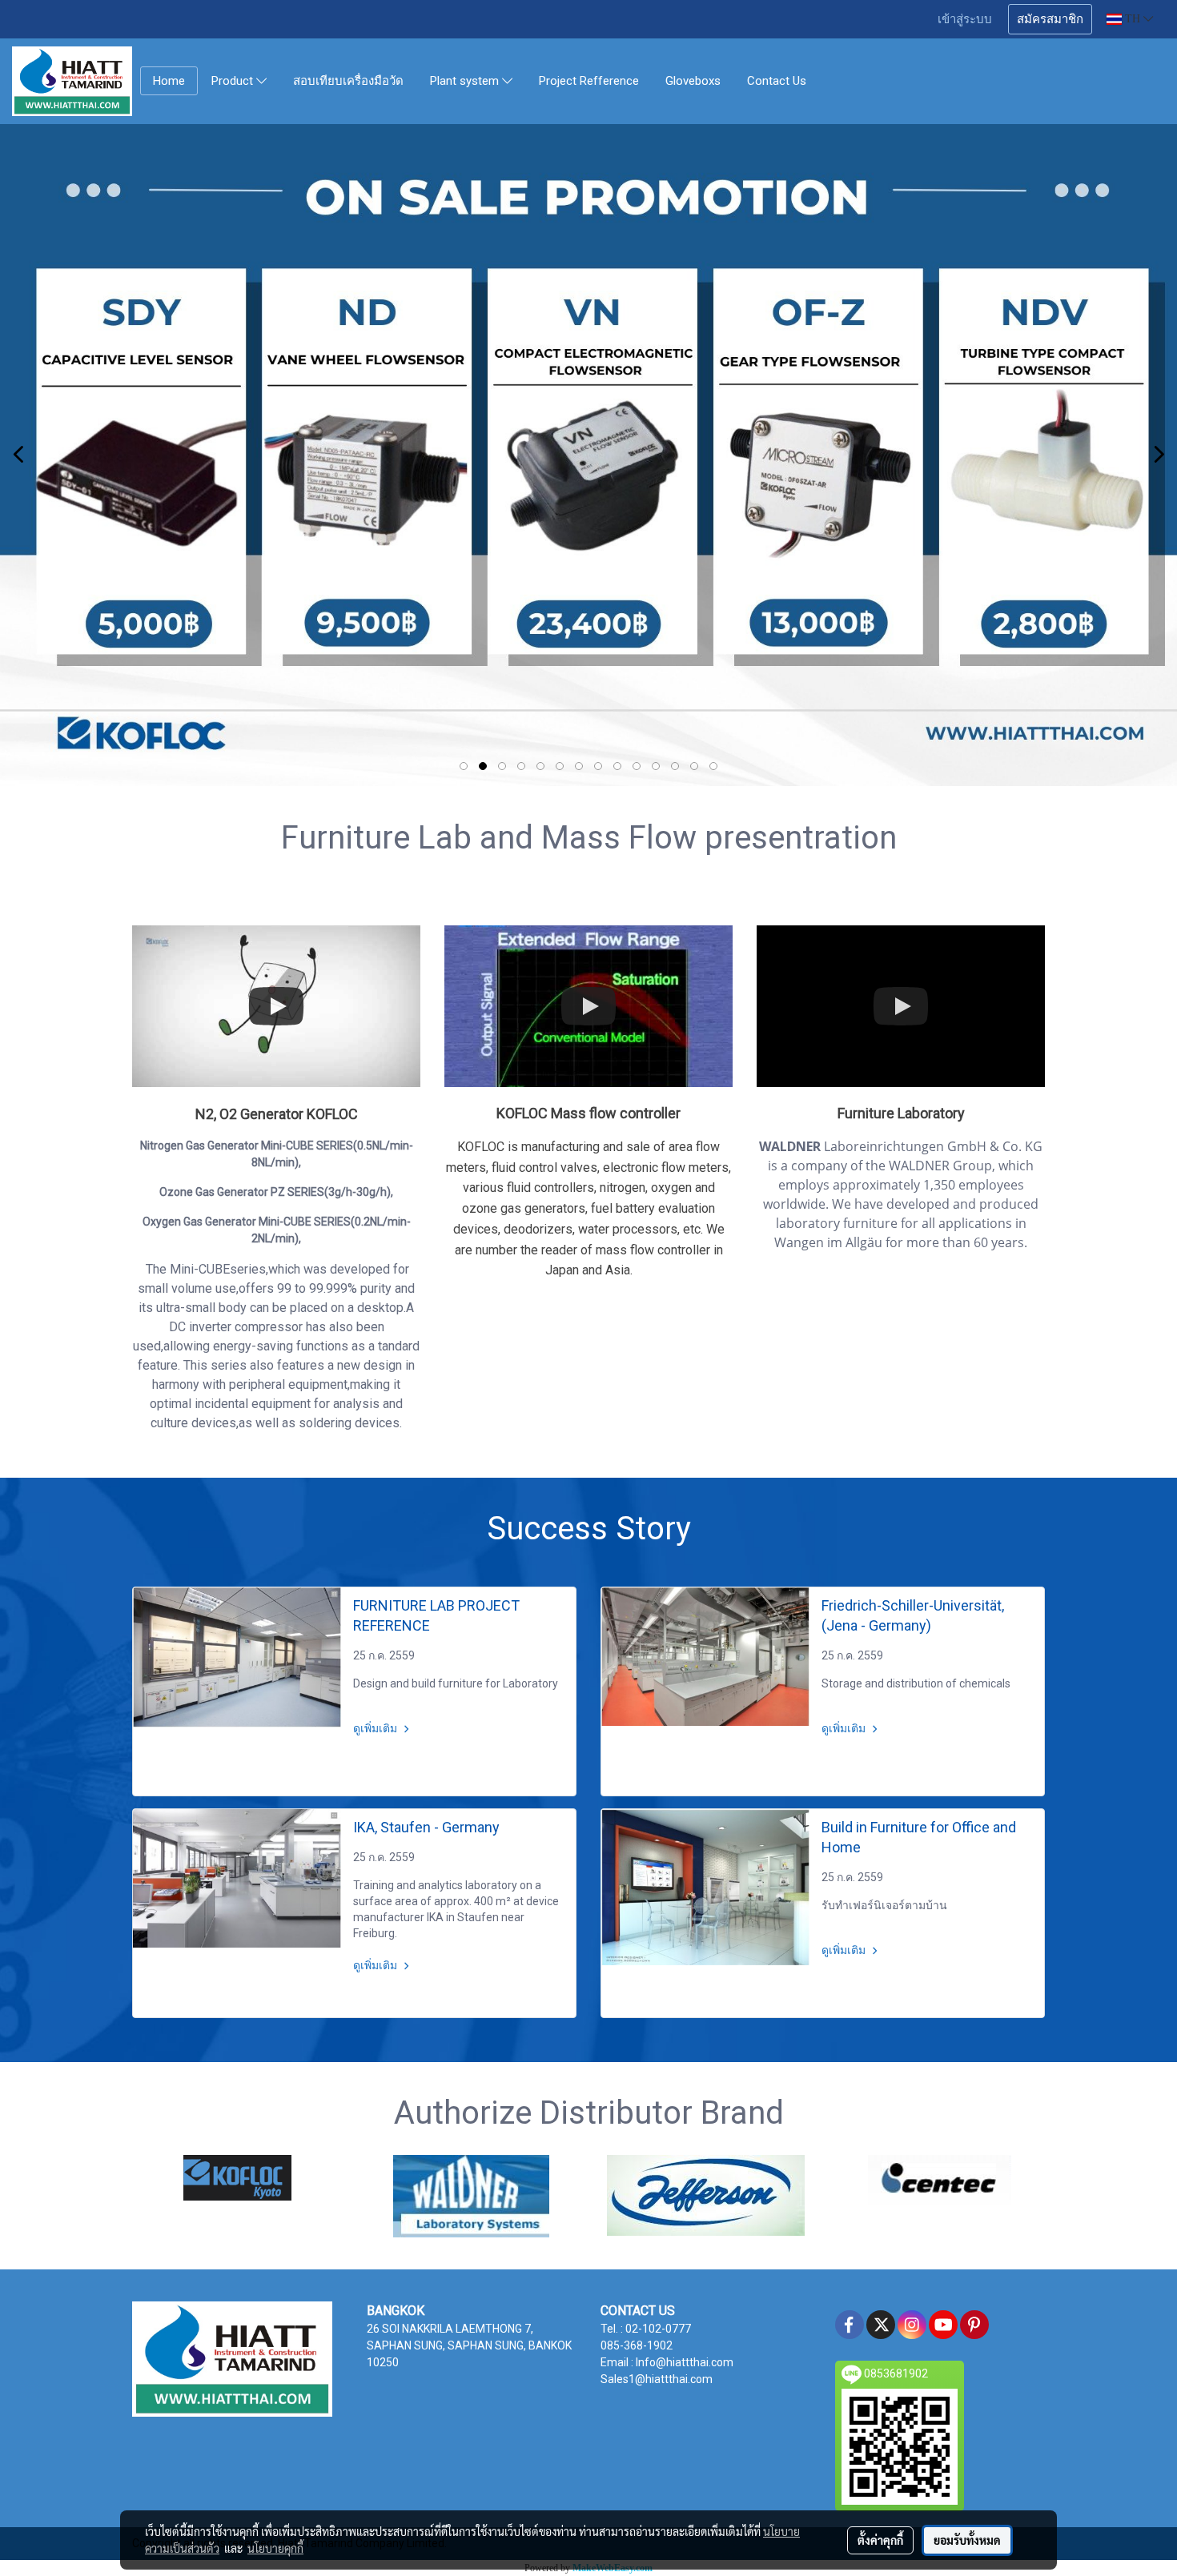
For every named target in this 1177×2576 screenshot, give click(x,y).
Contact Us (777, 81)
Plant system (466, 82)
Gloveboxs (693, 81)
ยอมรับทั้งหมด (967, 2540)
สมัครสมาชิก (1050, 19)
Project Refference (589, 81)
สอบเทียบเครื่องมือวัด (348, 81)
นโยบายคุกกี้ (275, 2548)
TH (1133, 19)
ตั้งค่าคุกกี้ (880, 2540)
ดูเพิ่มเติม (376, 1728)
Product (234, 82)
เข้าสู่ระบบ (965, 19)
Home (169, 81)
